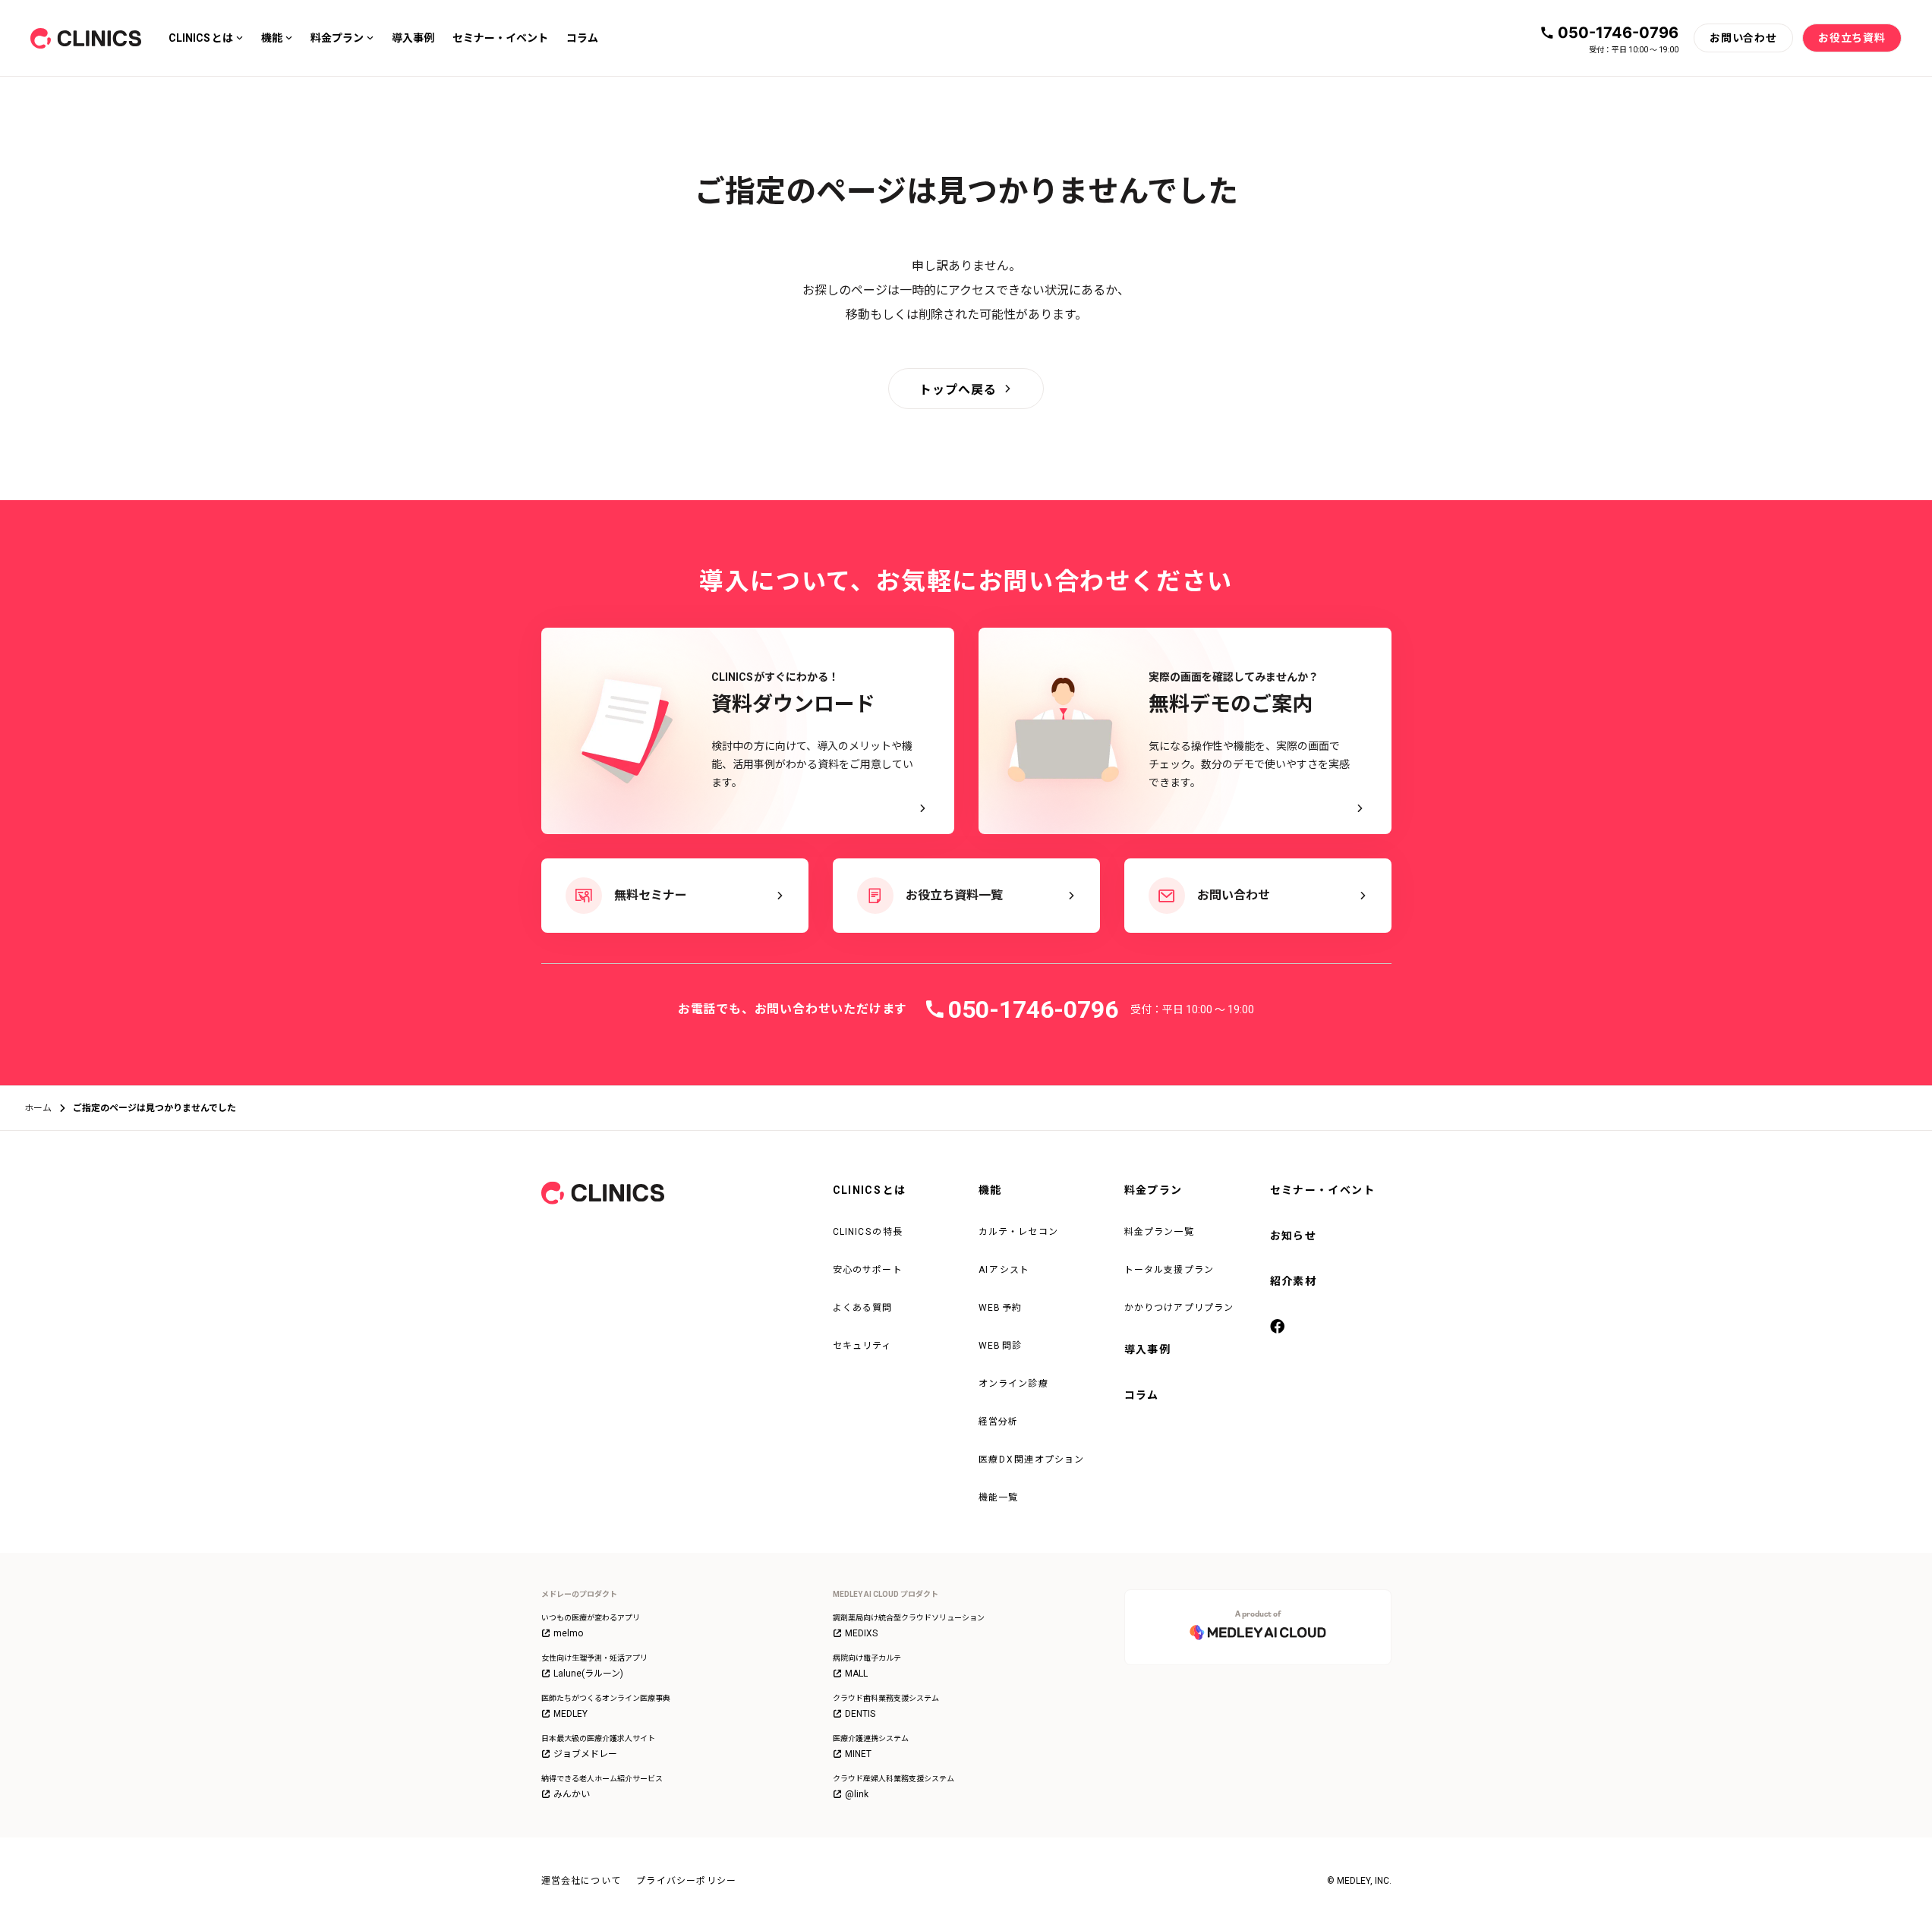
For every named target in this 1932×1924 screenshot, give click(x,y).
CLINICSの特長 (868, 1232)
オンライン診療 (1013, 1384)
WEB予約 (1001, 1308)
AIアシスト (1004, 1270)
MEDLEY (570, 1714)
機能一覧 (999, 1497)
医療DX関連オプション (1032, 1460)
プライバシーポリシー (686, 1881)
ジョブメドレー (585, 1754)
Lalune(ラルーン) (588, 1674)
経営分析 (999, 1422)
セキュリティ (862, 1346)
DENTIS (860, 1714)
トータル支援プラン (1169, 1270)
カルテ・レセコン (1019, 1232)
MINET (858, 1754)
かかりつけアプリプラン (1179, 1308)
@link (857, 1794)
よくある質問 (863, 1308)
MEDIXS (861, 1633)
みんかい (572, 1794)
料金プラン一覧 (1159, 1232)
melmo (568, 1633)
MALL (856, 1674)
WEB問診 (1001, 1346)
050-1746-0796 (1618, 33)
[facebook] (1279, 1327)
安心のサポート (868, 1270)
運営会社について (581, 1881)
